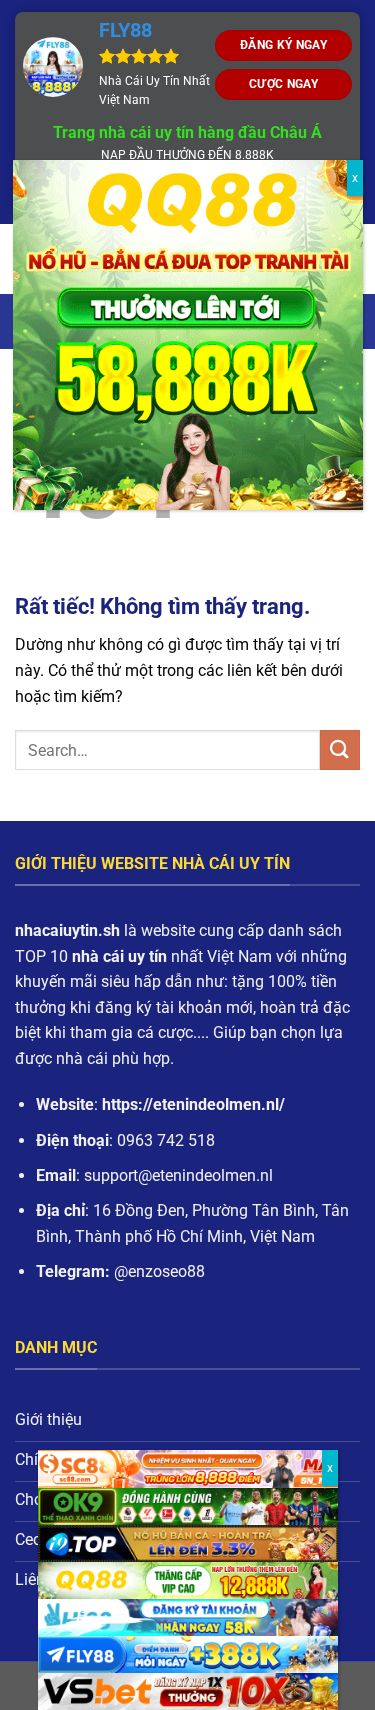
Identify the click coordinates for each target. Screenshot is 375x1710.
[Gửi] (340, 749)
